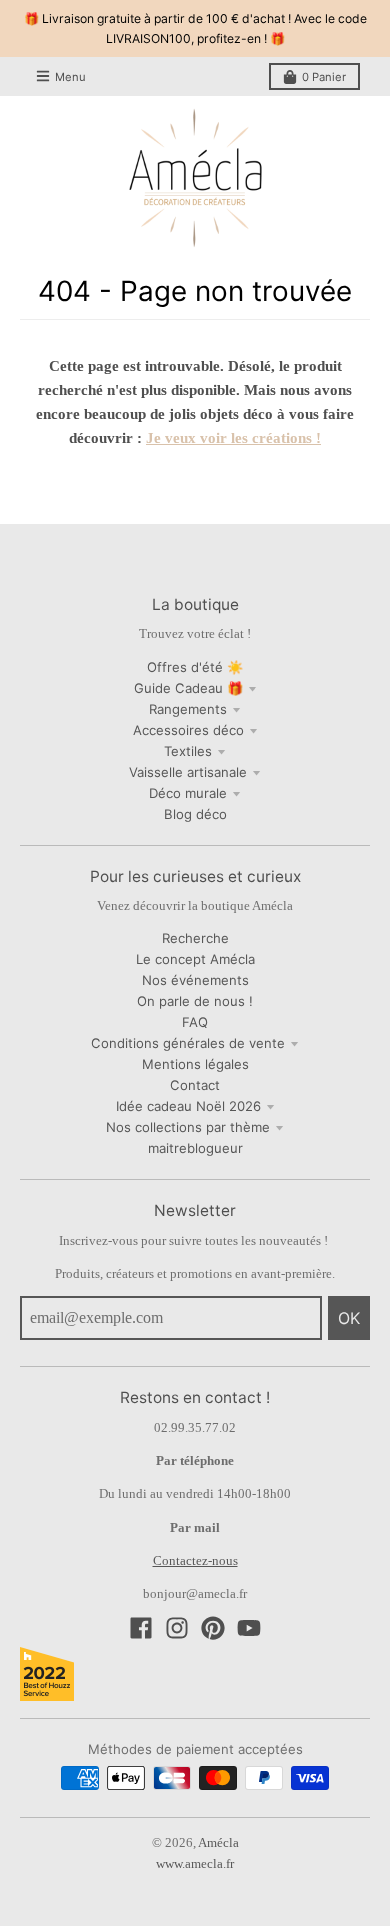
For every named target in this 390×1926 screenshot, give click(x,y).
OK (349, 1318)
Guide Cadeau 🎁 (188, 688)
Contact (195, 1085)
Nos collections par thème (188, 1127)
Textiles (188, 751)
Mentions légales (195, 1064)
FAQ (195, 1022)
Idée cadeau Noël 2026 (188, 1106)
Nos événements (195, 980)
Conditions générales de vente (188, 1043)
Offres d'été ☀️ (195, 667)
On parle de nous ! (195, 1001)
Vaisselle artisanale (188, 772)
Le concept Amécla (195, 959)
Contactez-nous (195, 1560)
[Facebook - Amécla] (141, 1628)
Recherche (195, 938)
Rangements (188, 709)
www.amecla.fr (195, 1863)
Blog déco (195, 814)
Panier (324, 77)
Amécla (218, 1842)
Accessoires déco (188, 730)
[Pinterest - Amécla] (213, 1628)
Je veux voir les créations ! (233, 438)
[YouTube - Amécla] (249, 1628)
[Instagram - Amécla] (177, 1628)
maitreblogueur (195, 1148)
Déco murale (188, 793)
